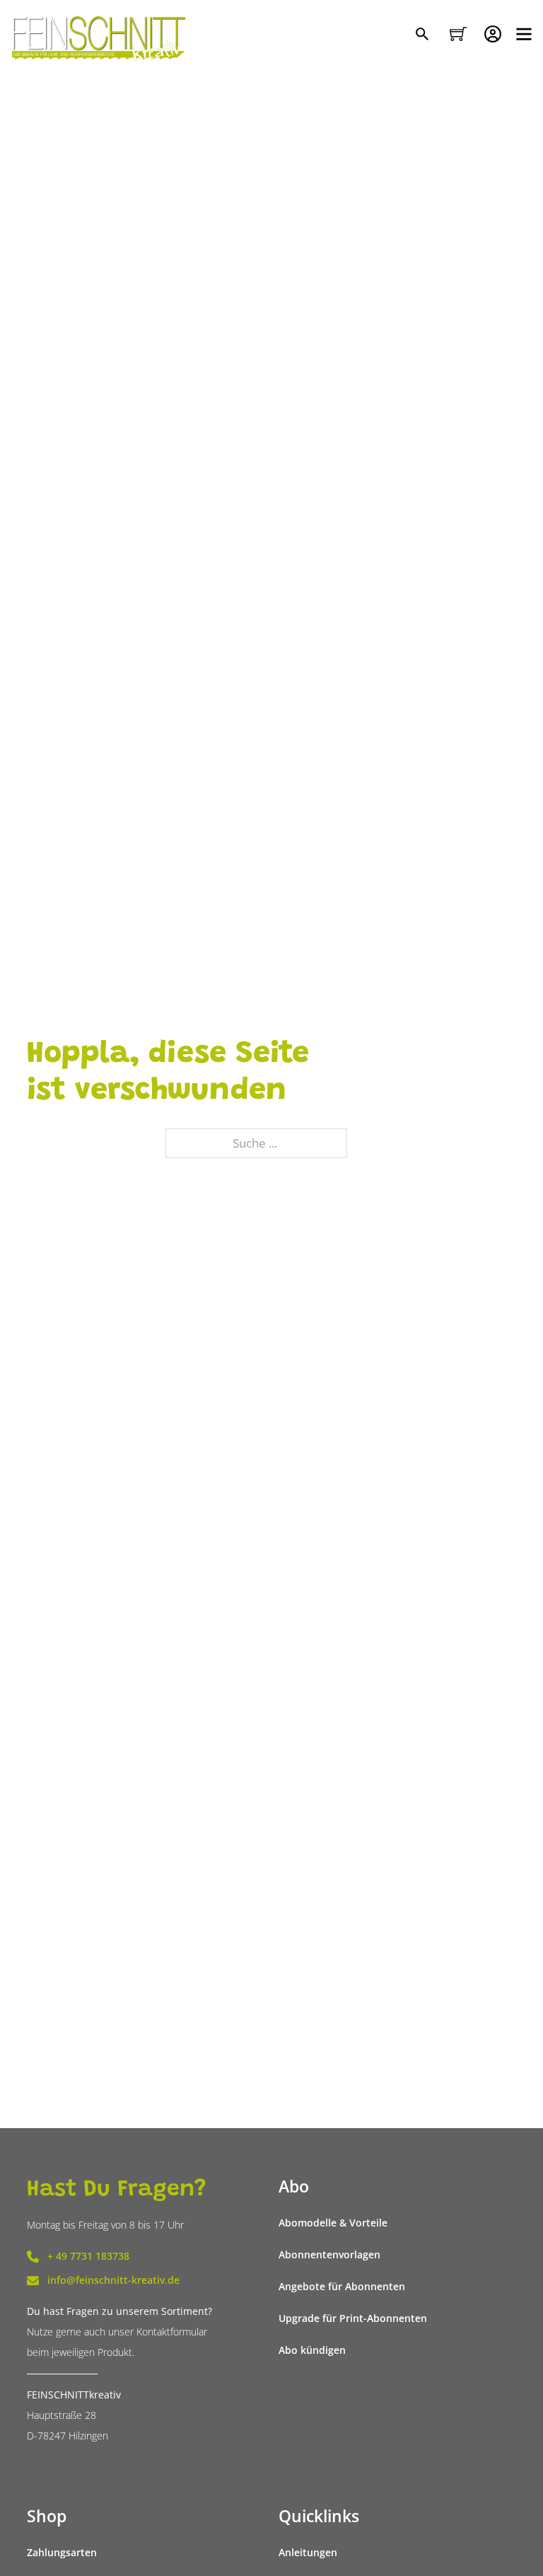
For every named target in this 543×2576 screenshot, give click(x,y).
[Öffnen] (524, 34)
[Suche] (424, 35)
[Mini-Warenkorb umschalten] (458, 34)
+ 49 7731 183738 (88, 2256)
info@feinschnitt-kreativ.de (113, 2280)
